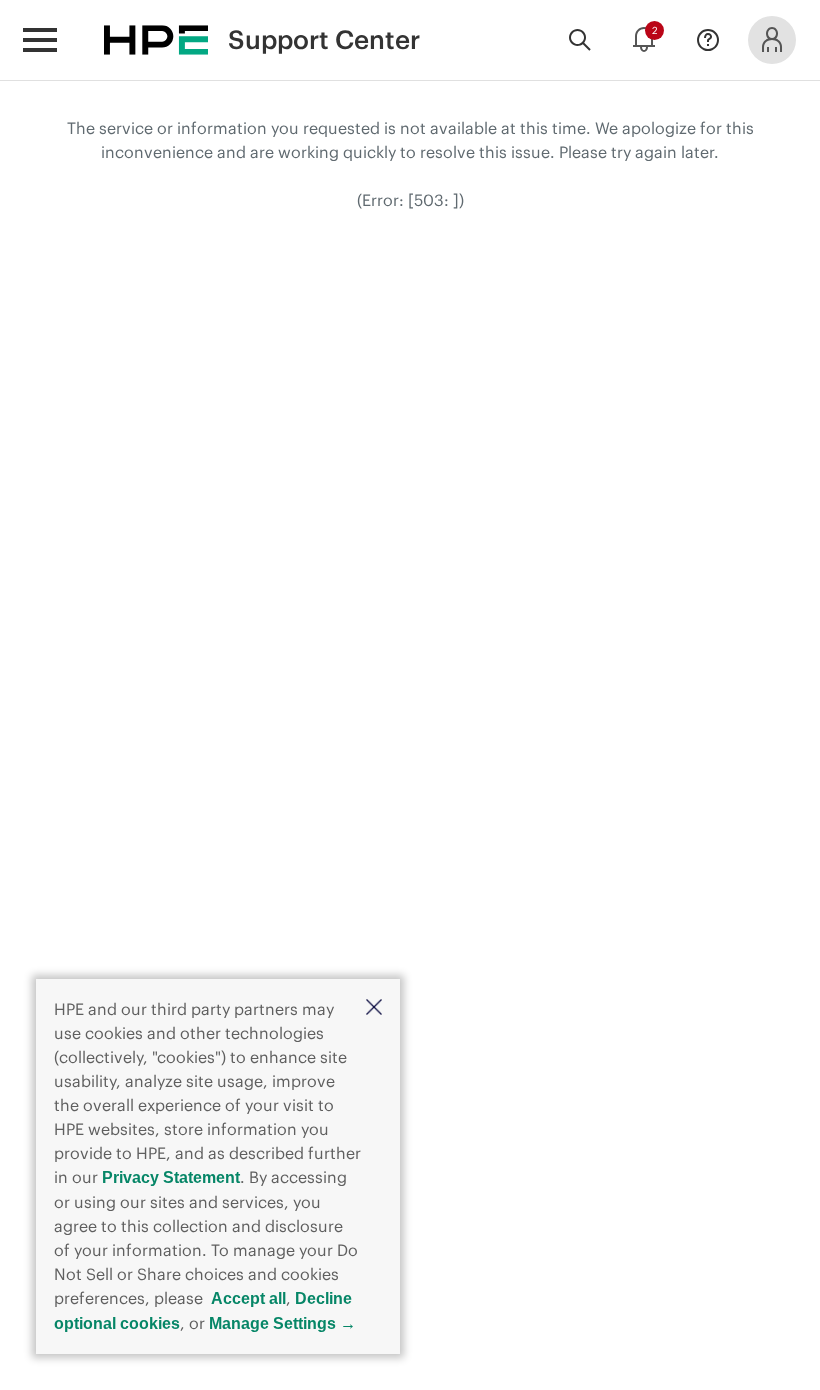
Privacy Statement (171, 1177)
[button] (374, 1008)
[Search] (580, 40)
